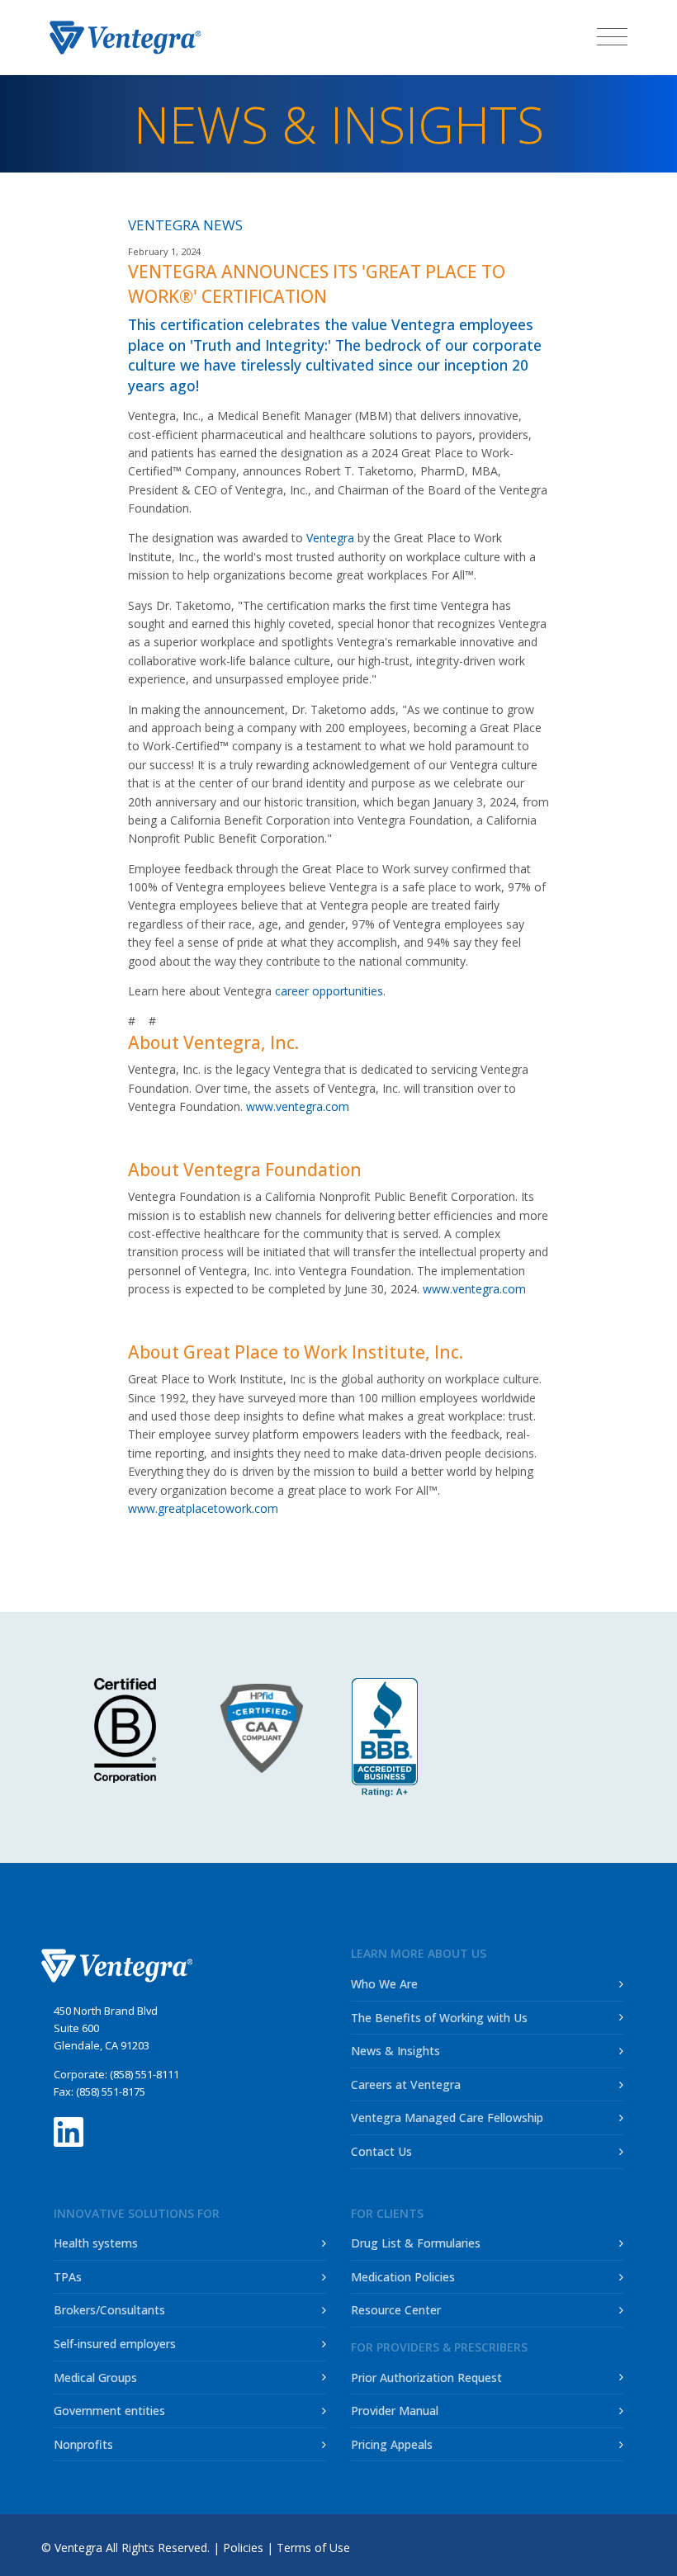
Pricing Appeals (392, 2444)
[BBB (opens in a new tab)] (385, 1737)
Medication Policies (403, 2277)
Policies (243, 2548)
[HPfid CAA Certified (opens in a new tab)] (268, 1728)
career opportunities (329, 991)
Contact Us (381, 2151)
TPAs (68, 2277)
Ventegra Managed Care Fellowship (447, 2118)
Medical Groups (95, 2377)
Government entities (109, 2411)
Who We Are (384, 1984)
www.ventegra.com (298, 1106)
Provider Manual (395, 2411)
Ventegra (330, 538)
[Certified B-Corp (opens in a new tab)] (125, 1730)
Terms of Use (313, 2548)
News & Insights (395, 2051)
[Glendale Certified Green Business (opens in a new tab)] (554, 1726)
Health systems (96, 2243)
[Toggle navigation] (612, 36)
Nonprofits (83, 2444)
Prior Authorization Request (426, 2377)
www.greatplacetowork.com (203, 1508)
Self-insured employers (115, 2344)
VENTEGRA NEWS (185, 225)
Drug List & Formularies (416, 2243)
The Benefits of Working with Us (439, 2018)
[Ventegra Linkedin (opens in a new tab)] (69, 2128)
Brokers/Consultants (109, 2310)
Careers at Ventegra (406, 2084)
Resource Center (396, 2310)
